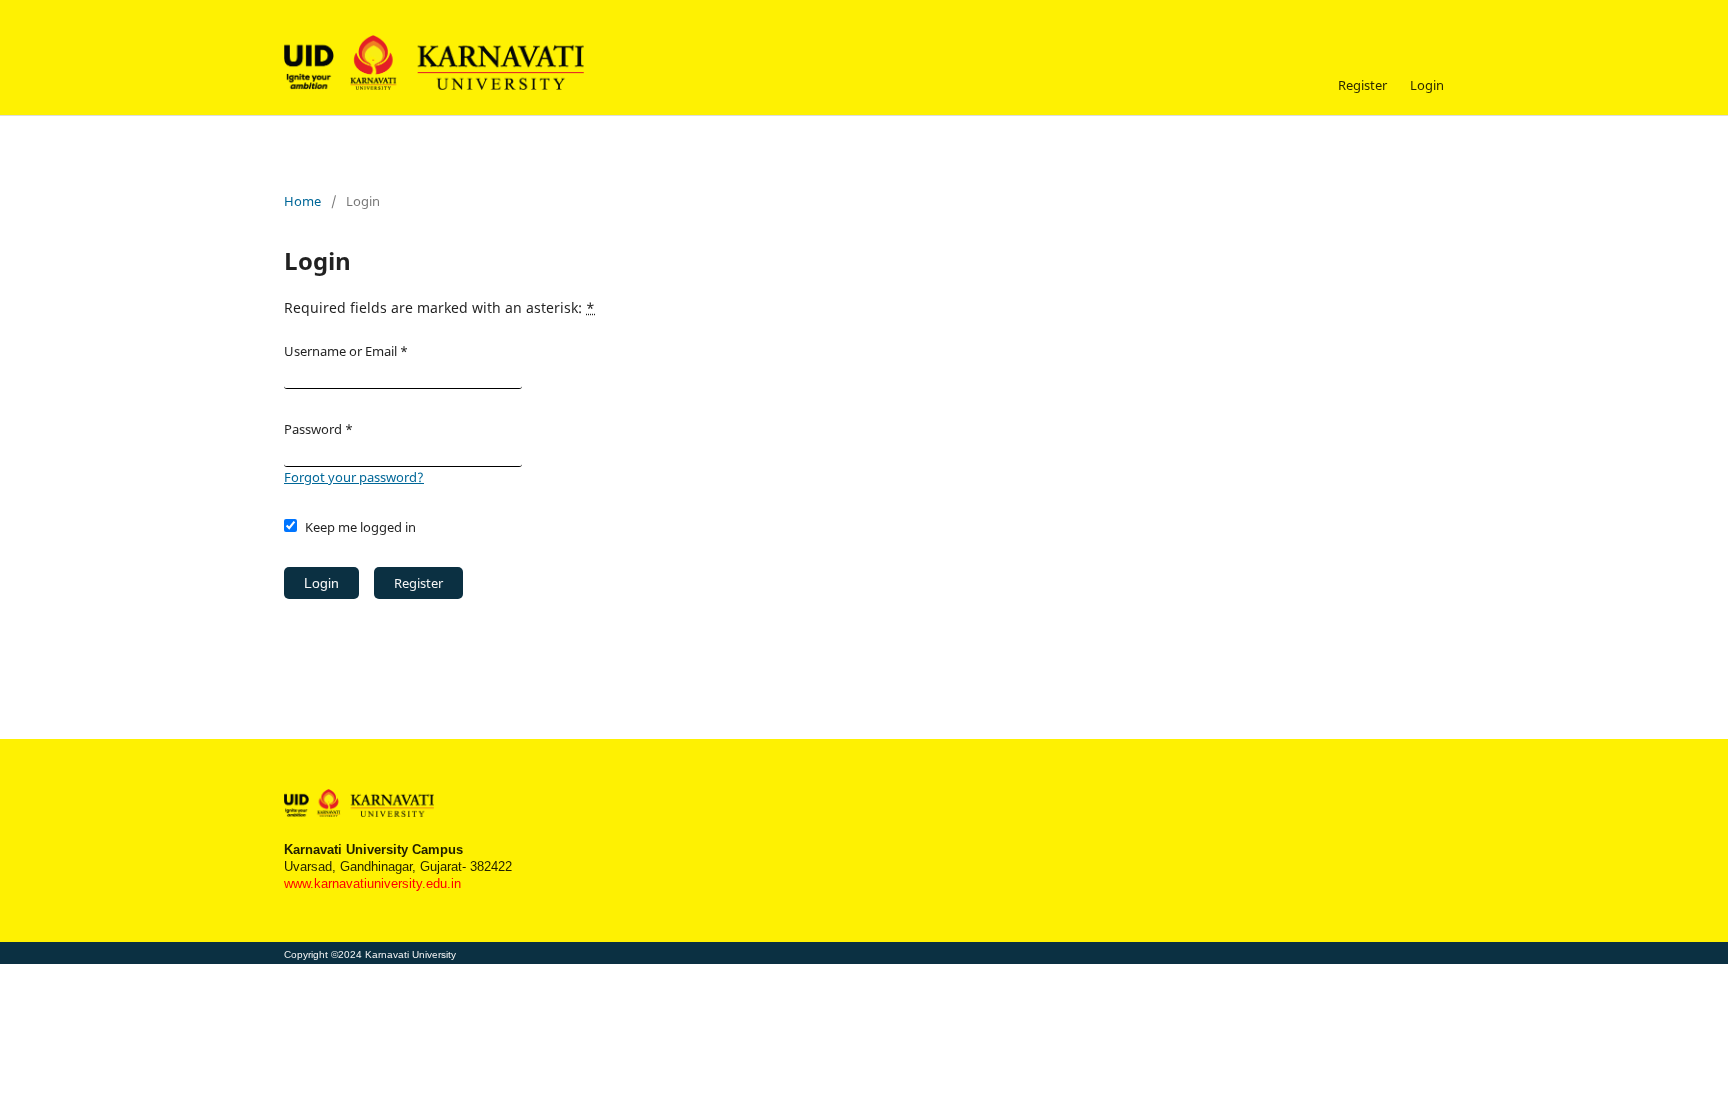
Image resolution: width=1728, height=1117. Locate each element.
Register (1362, 85)
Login (1427, 85)
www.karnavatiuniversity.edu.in (372, 884)
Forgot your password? (354, 477)
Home (302, 201)
